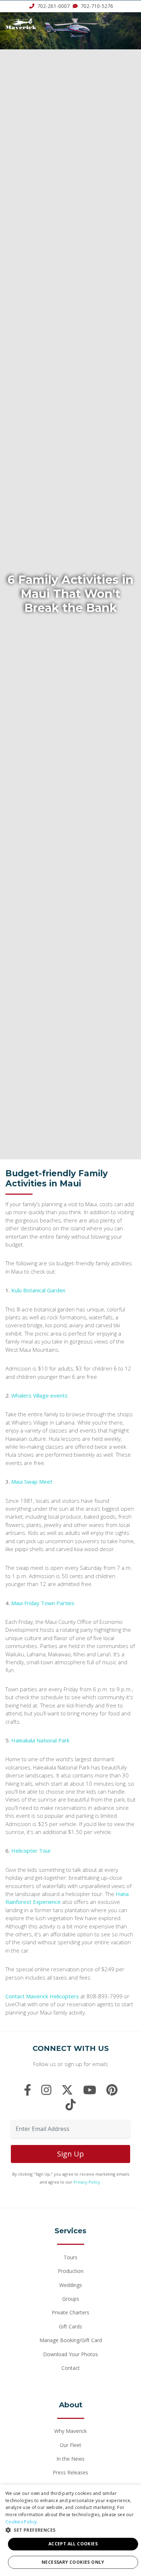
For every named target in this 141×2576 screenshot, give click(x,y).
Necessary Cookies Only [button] (73, 2562)
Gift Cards (70, 2326)
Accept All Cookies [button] (73, 2544)
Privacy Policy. (87, 2182)
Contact (71, 2368)
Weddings (71, 2285)
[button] (70, 2530)
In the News (70, 2459)
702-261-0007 (54, 6)
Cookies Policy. (22, 2522)
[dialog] (70, 2530)
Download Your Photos (70, 2354)
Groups (71, 2299)
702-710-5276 (96, 6)
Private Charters (70, 2312)
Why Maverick (70, 2431)
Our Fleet (70, 2445)
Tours (70, 2257)
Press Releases (70, 2472)
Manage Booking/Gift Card (71, 2340)
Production (71, 2271)
